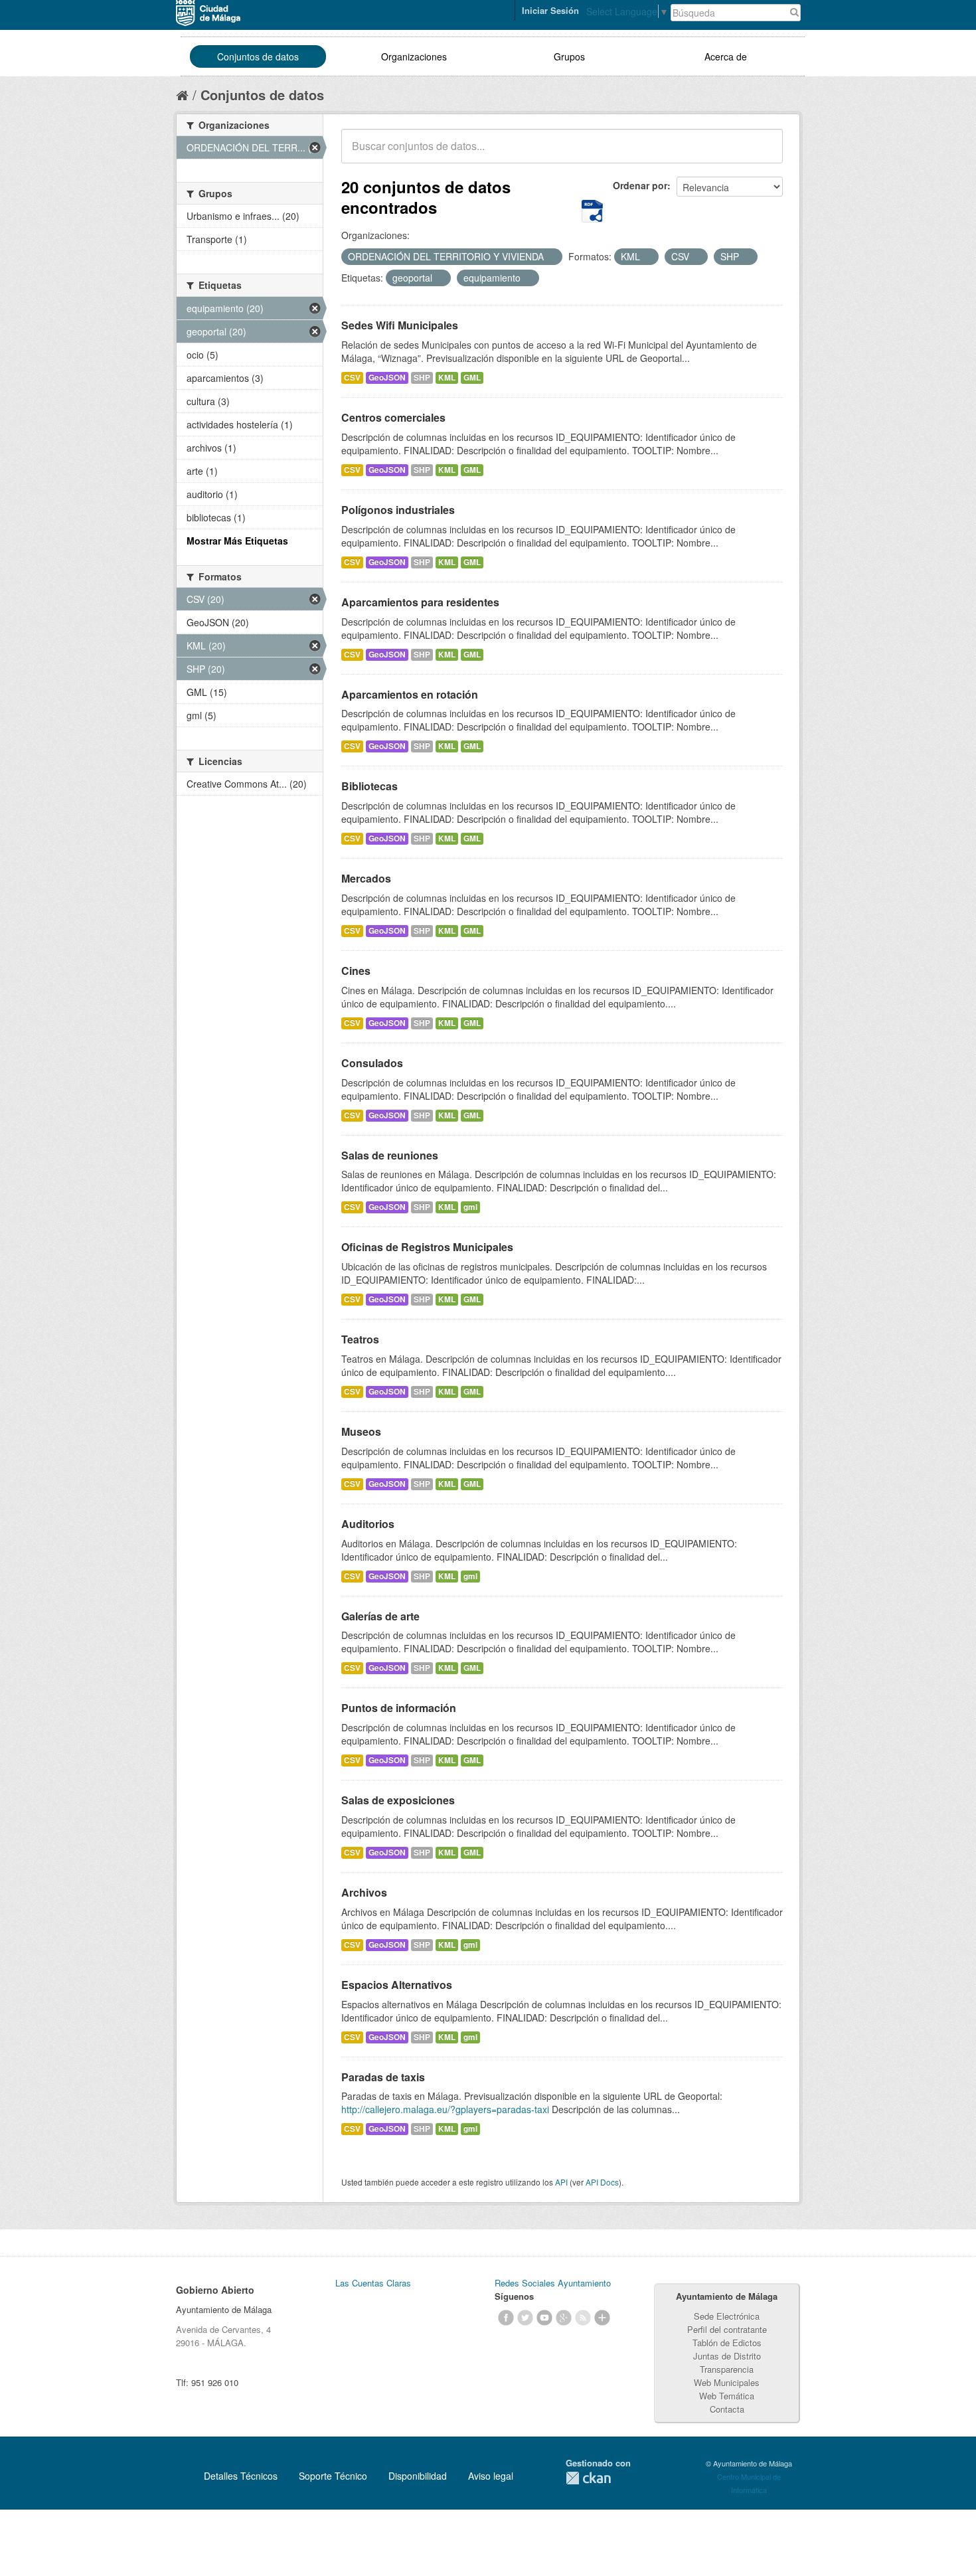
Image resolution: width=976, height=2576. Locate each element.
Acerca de (726, 56)
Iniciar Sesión (550, 10)
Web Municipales (727, 2382)
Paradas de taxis (383, 2077)
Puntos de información (399, 1708)
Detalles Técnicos (241, 2476)
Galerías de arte (380, 1616)
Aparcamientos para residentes (420, 602)
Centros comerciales (393, 417)
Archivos (364, 1892)
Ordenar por (640, 185)
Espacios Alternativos (397, 1985)
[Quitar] (551, 257)
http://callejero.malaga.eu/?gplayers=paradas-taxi (445, 2109)
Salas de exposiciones (398, 1800)
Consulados (372, 1063)
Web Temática (727, 2396)
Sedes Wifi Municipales (400, 325)
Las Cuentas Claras (373, 2283)
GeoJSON (387, 378)
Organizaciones (414, 56)
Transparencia (727, 2369)
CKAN (588, 2478)
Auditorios (368, 1524)
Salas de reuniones (390, 1155)
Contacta (727, 2409)
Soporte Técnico (333, 2476)
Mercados (366, 878)
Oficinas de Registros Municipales (427, 1247)
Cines (356, 971)
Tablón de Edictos (727, 2343)
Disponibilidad (418, 2476)
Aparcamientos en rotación (410, 694)
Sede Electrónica (727, 2316)
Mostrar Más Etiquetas (237, 541)
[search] (764, 153)
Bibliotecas (369, 786)
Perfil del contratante (727, 2329)
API (561, 2182)
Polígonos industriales (398, 510)
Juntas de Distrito (727, 2356)
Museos (361, 1431)
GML (472, 378)
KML (447, 378)
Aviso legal (491, 2476)
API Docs (602, 2182)
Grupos (569, 56)
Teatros (360, 1339)
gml (470, 1207)
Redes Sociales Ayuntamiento (553, 2283)
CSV (352, 378)
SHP (422, 378)
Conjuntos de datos (258, 56)
